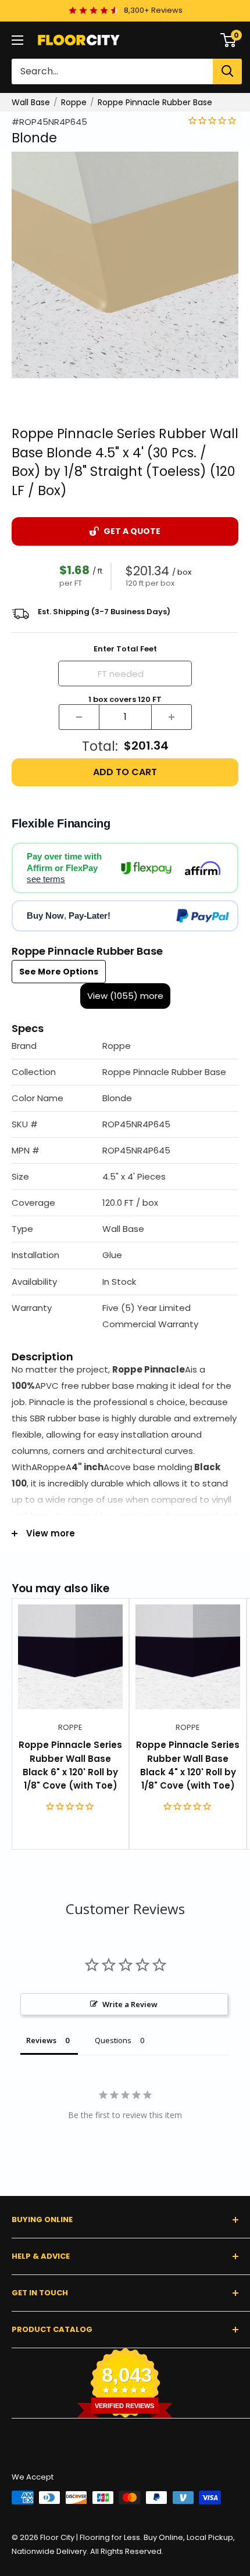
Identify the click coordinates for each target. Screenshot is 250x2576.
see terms (46, 879)
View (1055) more (125, 996)
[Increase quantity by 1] (172, 717)
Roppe (74, 102)
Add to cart (125, 772)
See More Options (59, 972)
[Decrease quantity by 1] (79, 717)
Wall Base (31, 102)
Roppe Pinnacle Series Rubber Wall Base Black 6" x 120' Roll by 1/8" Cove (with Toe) (70, 1765)
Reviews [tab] (41, 2040)
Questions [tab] (113, 2040)
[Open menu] (17, 40)
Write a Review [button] (130, 2004)
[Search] (227, 71)
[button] (125, 1046)
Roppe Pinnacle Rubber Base (155, 102)
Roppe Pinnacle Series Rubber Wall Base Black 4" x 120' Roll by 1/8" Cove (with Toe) (188, 1765)
